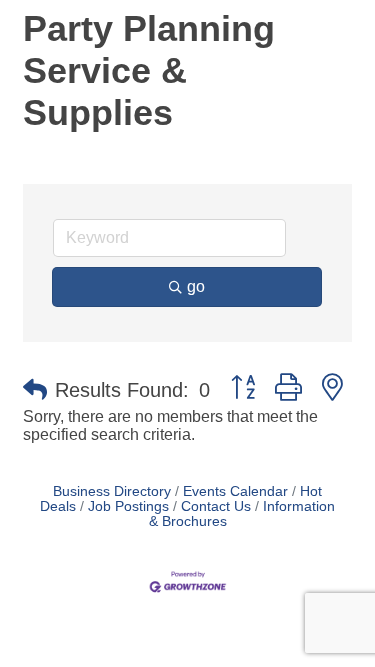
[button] (35, 390)
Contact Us (216, 506)
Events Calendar (235, 491)
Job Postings (128, 506)
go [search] (196, 286)
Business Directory (112, 491)
